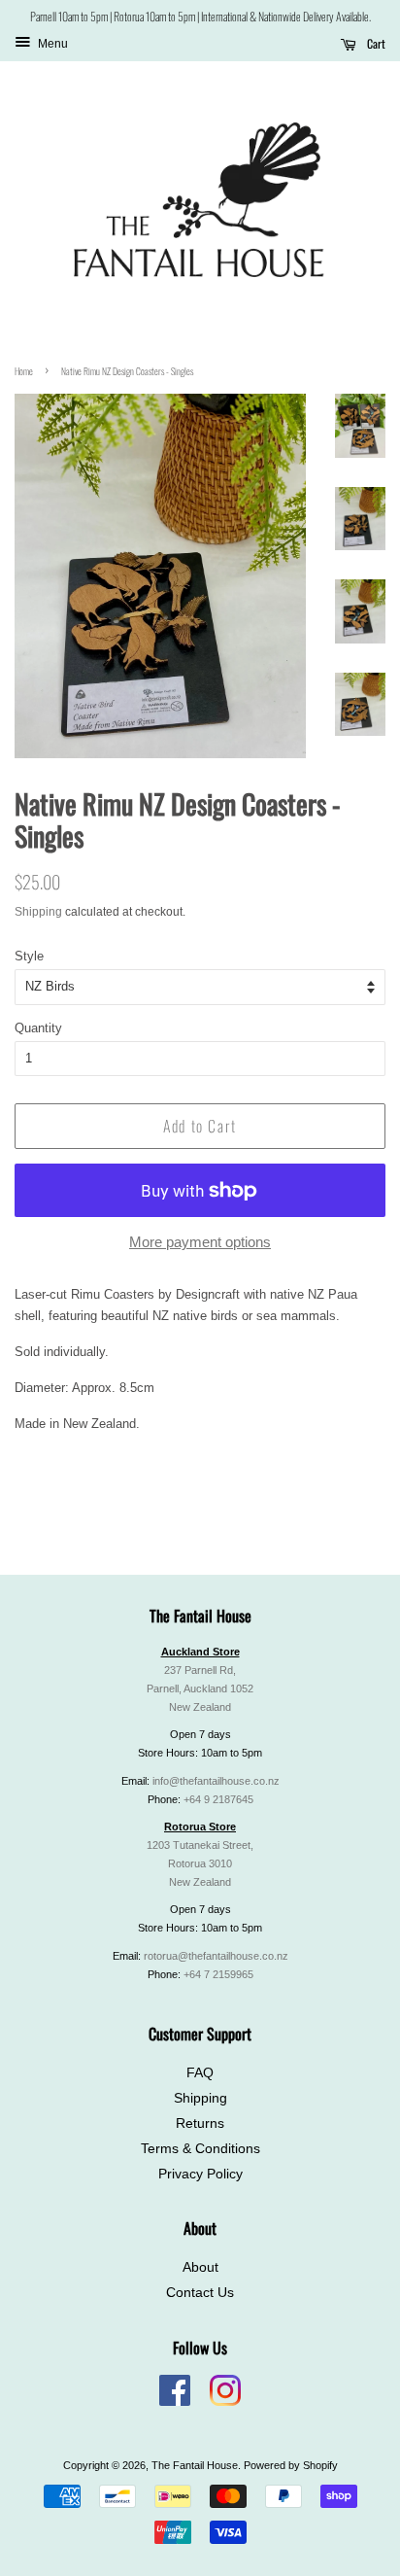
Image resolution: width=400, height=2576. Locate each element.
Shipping (38, 912)
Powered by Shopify (291, 2465)
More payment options (200, 1242)
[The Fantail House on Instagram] (225, 2402)
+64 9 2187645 (218, 1799)
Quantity (38, 1028)
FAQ (200, 2073)
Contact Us (200, 2293)
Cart (375, 43)
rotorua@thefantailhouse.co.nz (216, 1956)
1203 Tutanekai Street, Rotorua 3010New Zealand (200, 1863)
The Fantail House (195, 2465)
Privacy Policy (200, 2174)
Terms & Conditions (200, 2149)
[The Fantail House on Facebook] (175, 2402)
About (200, 2267)
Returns (200, 2123)
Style (29, 956)
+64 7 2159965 (218, 1974)
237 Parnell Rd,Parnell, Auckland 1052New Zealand (200, 1688)
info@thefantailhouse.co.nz (216, 1781)
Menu (51, 45)
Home (24, 371)
